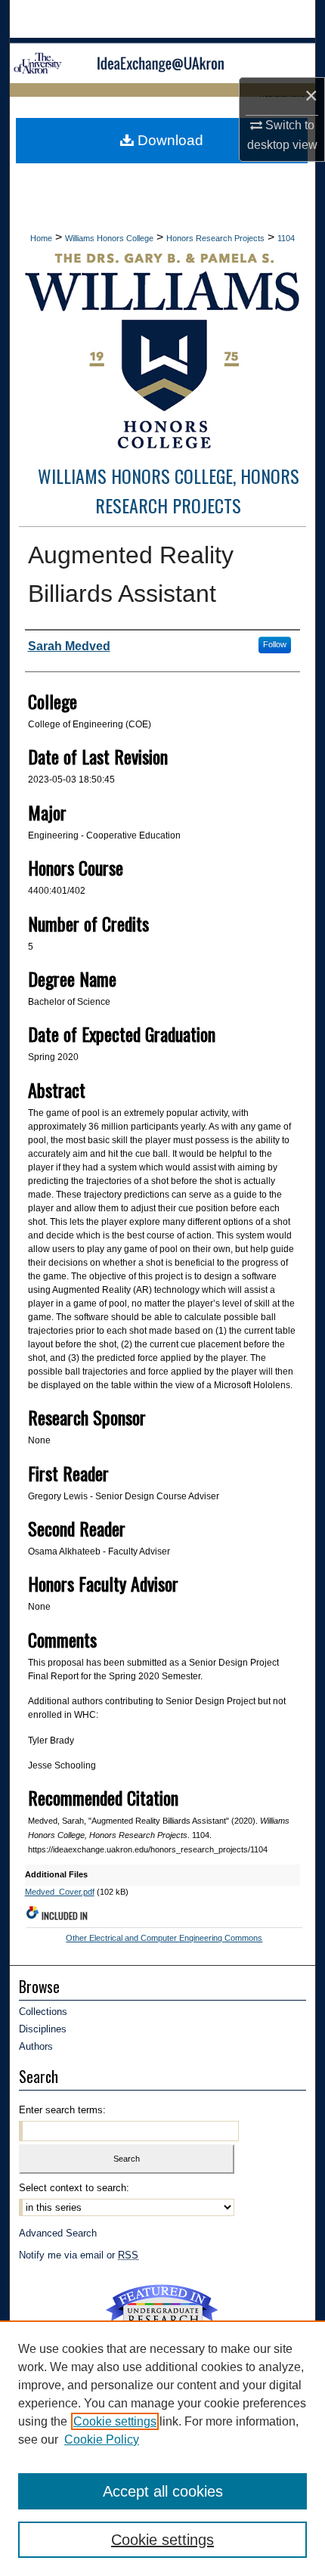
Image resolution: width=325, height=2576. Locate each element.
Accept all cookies (163, 2491)
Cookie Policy (102, 2440)
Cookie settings (115, 2421)
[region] (162, 2448)
